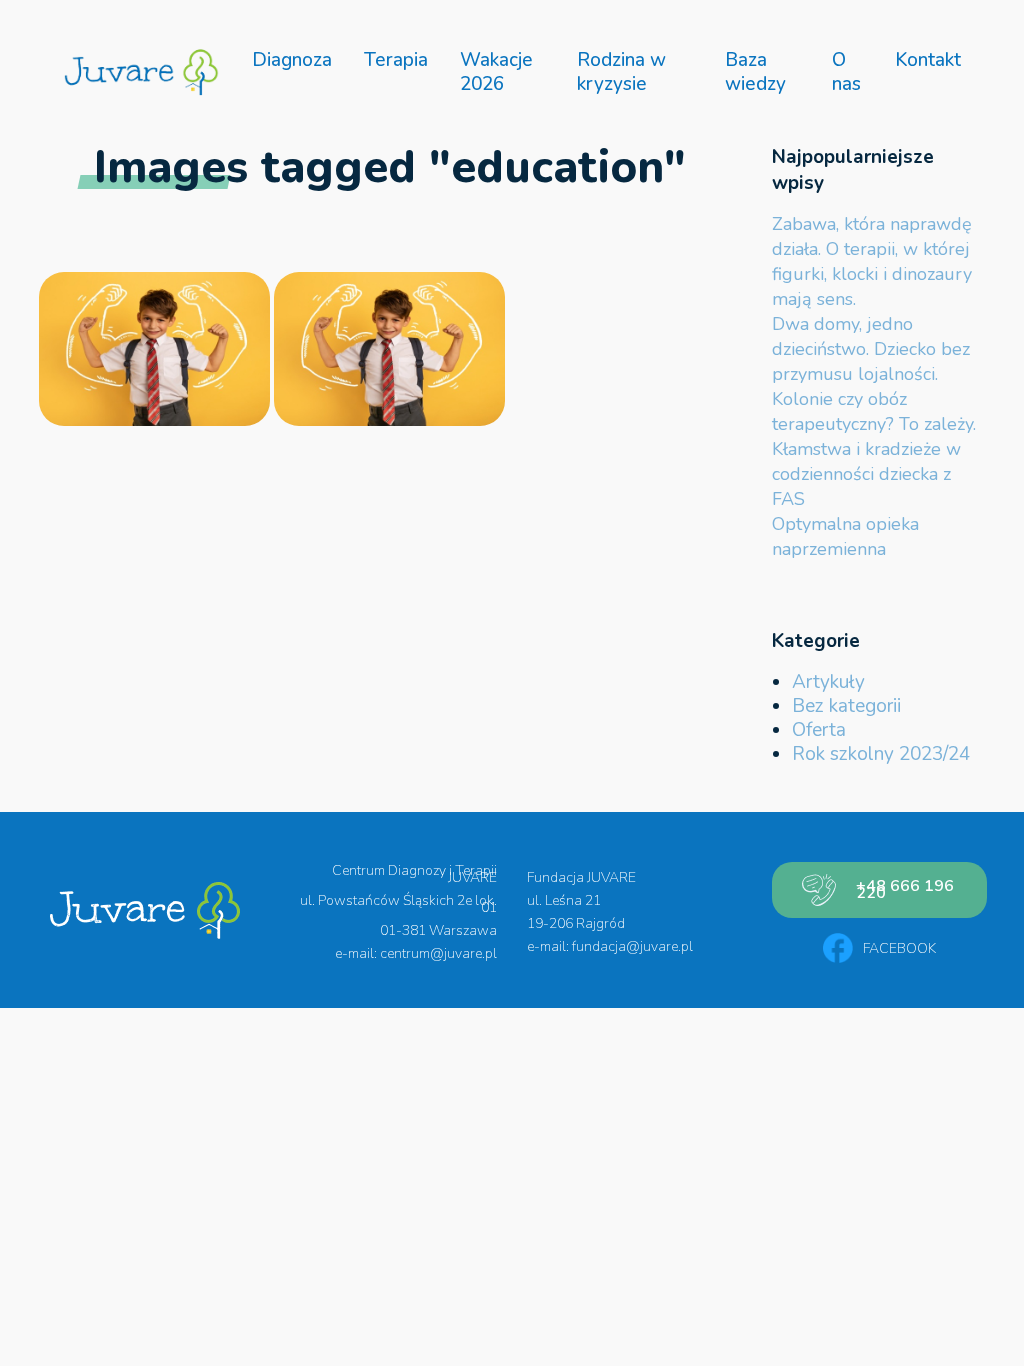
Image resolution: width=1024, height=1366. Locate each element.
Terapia (396, 60)
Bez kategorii (846, 706)
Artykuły (828, 682)
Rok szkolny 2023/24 (881, 754)
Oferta (819, 730)
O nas (846, 72)
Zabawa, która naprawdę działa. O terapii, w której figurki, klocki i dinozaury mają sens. (872, 261)
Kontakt (928, 60)
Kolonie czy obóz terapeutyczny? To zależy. (874, 411)
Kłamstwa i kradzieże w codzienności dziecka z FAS (866, 474)
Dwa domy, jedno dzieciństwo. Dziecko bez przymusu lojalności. (871, 349)
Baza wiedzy (755, 72)
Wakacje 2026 (496, 72)
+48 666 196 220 (905, 889)
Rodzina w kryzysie (621, 72)
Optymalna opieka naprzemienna (845, 536)
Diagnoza (292, 60)
